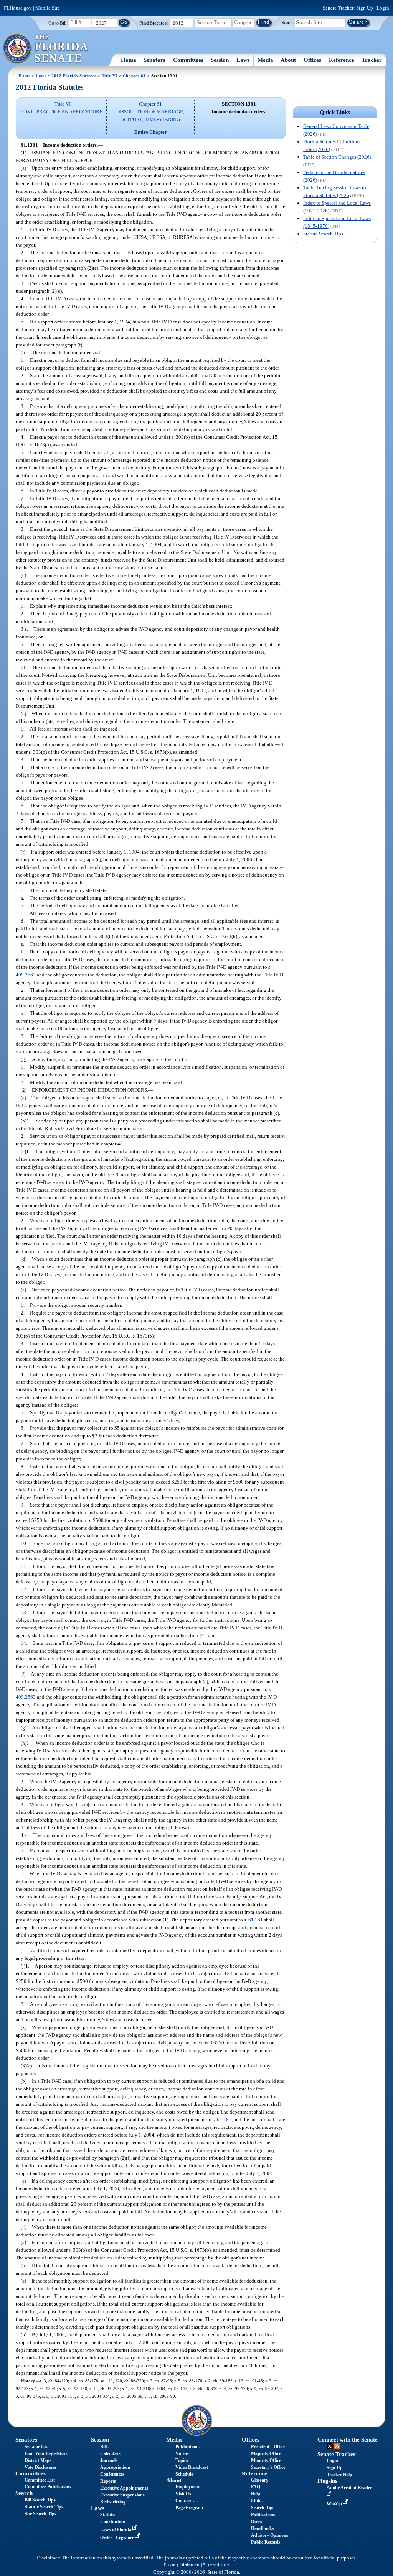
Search (287, 22)
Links (257, 2501)
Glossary (260, 2480)
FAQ (256, 2487)
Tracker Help (339, 2475)
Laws (243, 60)
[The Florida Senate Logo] (46, 49)
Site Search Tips (40, 2514)
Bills (104, 2447)
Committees (188, 60)
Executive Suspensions (122, 2495)
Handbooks (263, 2528)
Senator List (37, 2447)
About (288, 60)
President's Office (268, 2447)
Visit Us (183, 2494)
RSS (337, 2446)
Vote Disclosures (41, 2467)
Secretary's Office (268, 2467)
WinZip (335, 2504)
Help (256, 2494)
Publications (187, 2447)
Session (220, 60)
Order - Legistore (118, 2538)
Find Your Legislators (46, 2453)
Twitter (330, 2446)
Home (129, 60)
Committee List (40, 2480)
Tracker (372, 60)
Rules (257, 2521)
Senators (154, 60)
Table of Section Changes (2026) (337, 157)
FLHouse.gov (18, 8)
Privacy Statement (182, 2564)
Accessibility (216, 2564)
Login (383, 8)
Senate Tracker (337, 2454)
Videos (182, 2453)
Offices (312, 60)
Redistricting (113, 2502)
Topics (182, 2460)
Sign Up (365, 8)
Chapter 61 (135, 76)
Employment (188, 2487)
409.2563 (26, 975)
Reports (108, 2481)
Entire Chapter (151, 132)
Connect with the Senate (348, 2440)
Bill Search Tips (40, 2500)
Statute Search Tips (323, 234)
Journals (109, 2460)
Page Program (189, 2508)
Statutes (108, 2515)
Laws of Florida (116, 2530)
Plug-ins (327, 2481)
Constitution (113, 2521)
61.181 (256, 1920)
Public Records (266, 2542)
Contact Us (187, 2501)
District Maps (38, 2460)
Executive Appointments (124, 2488)
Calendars (110, 2453)
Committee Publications (48, 2487)
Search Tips (263, 2508)
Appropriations (116, 2467)
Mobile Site (48, 8)
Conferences (112, 2474)
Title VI (110, 76)
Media (265, 60)
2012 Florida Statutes (74, 76)
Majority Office (266, 2453)
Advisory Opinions (270, 2535)
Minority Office (266, 2460)
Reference (342, 60)
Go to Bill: (58, 23)
